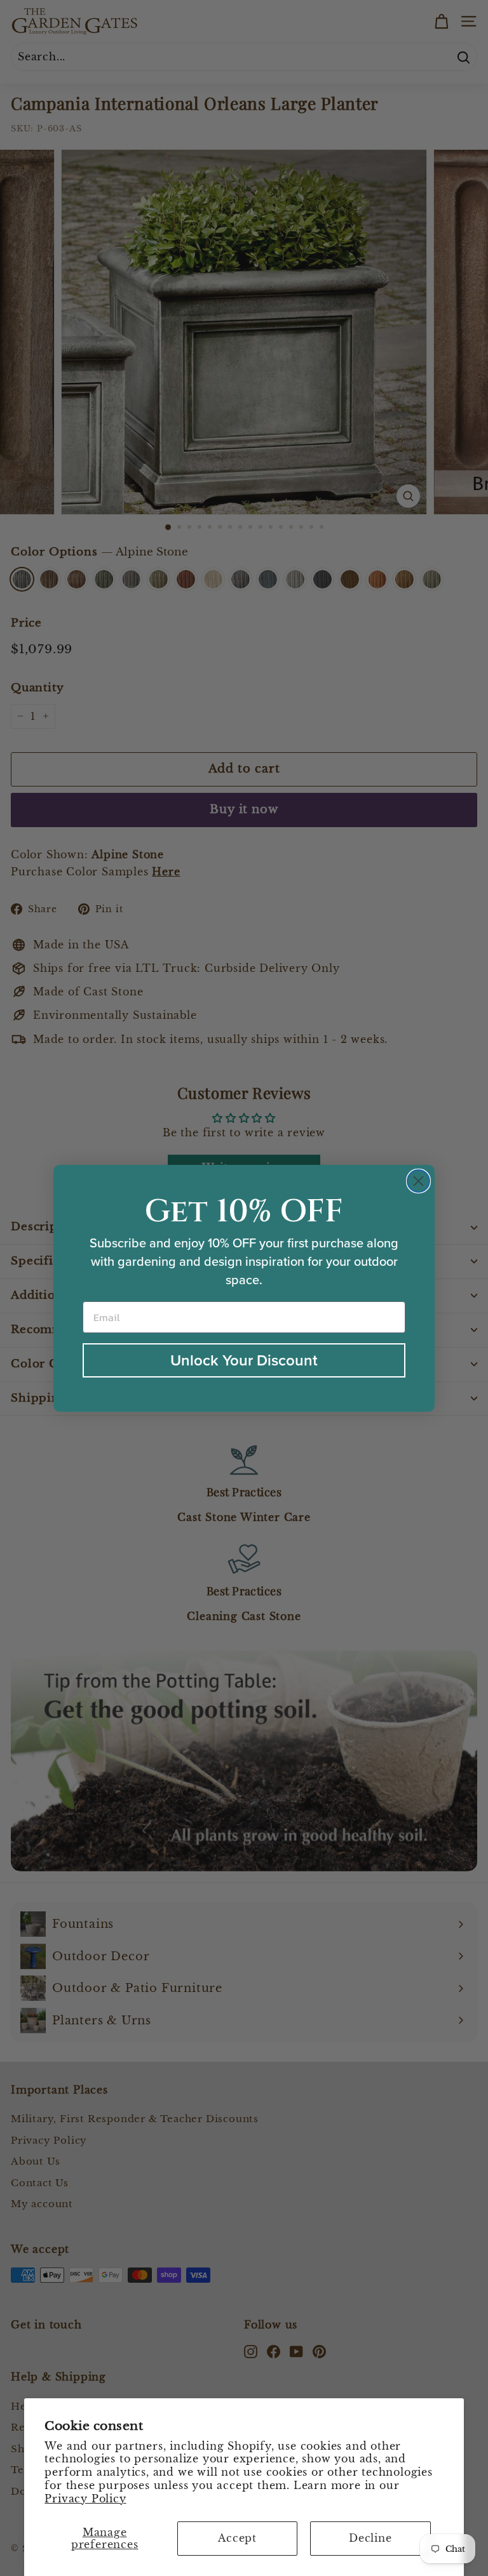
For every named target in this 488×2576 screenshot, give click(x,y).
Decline (370, 2538)
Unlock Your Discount (244, 1360)
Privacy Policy (85, 2499)
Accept (237, 2538)
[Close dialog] (418, 1181)
